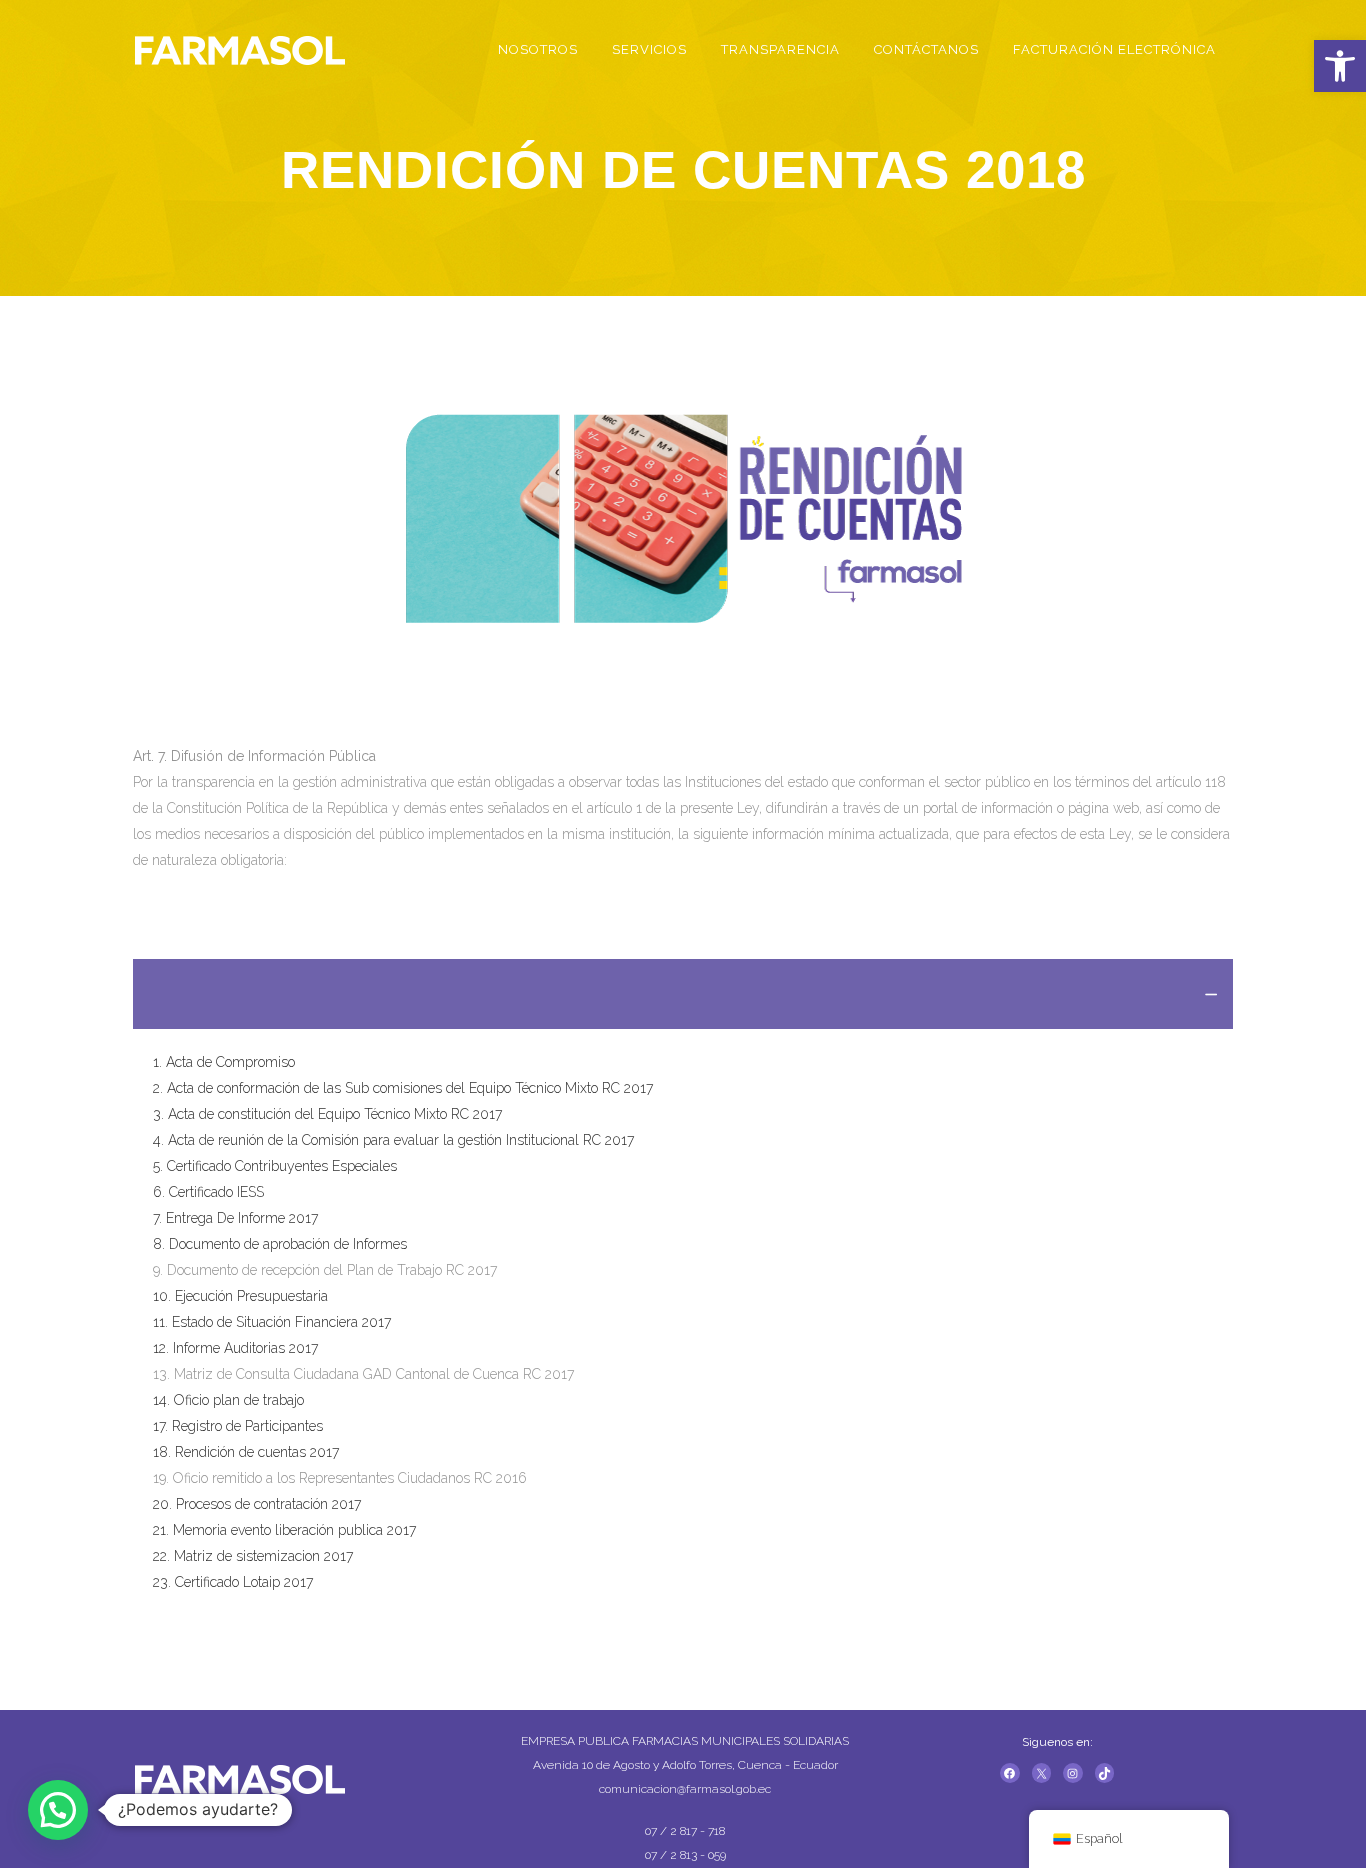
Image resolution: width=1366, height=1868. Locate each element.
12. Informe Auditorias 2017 (235, 1348)
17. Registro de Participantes (238, 1426)
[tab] (683, 994)
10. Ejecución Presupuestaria (240, 1296)
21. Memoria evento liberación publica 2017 (284, 1530)
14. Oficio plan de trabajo (228, 1400)
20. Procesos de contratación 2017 (257, 1504)
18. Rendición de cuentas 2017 (246, 1452)
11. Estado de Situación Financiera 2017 (272, 1322)
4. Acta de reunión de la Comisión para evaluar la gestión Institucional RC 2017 (393, 1140)
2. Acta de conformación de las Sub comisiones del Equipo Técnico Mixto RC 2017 (403, 1088)
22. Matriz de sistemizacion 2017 (253, 1556)
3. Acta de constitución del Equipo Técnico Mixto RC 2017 (327, 1114)
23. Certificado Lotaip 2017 (233, 1582)
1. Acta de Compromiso (224, 1062)
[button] (1340, 66)
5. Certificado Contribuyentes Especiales (275, 1166)
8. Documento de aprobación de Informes (280, 1244)
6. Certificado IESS (208, 1192)
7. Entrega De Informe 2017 (235, 1218)
